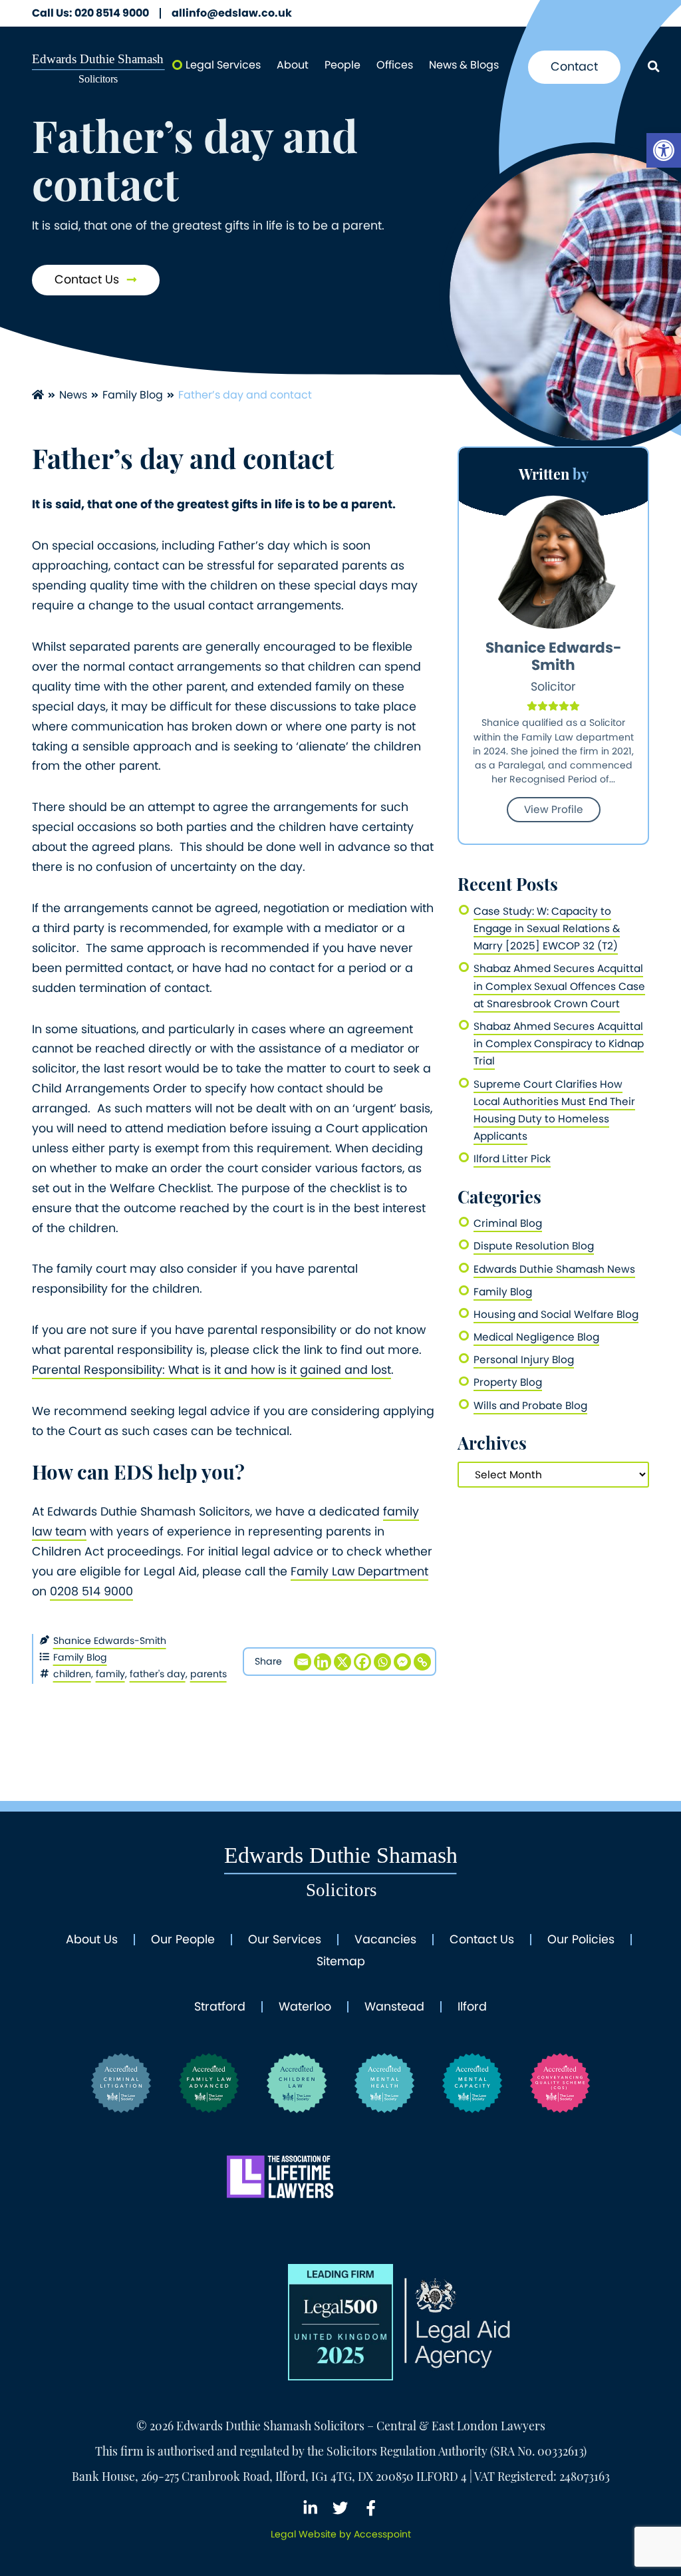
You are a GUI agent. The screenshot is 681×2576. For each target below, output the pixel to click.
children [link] (72, 1674)
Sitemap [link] (341, 1962)
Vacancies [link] (385, 1940)
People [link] (342, 65)
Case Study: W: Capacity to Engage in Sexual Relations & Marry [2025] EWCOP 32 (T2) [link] (547, 928)
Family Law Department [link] (359, 1571)
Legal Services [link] (223, 65)
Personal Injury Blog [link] (524, 1360)
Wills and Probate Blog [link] (530, 1405)
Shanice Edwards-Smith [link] (110, 1641)
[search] (653, 68)
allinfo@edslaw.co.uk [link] (232, 13)
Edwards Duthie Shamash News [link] (554, 1269)
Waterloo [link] (305, 2007)
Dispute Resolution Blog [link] (534, 1246)
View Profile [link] (554, 809)
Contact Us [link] (88, 279)
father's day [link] (158, 1674)
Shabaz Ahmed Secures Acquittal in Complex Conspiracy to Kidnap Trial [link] (559, 1044)
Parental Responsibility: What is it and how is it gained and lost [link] (211, 1370)
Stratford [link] (220, 2007)
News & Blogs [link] (464, 65)
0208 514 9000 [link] (91, 1591)
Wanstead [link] (394, 2007)
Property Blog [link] (508, 1382)
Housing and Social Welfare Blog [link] (556, 1314)
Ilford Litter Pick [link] (512, 1159)
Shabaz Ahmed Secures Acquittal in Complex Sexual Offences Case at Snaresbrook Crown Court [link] (559, 986)
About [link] (293, 65)
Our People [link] (183, 1940)
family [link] (110, 1674)
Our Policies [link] (581, 1940)
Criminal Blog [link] (508, 1223)
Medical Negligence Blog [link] (536, 1337)
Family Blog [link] (133, 395)
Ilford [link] (472, 2007)
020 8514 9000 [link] (90, 13)
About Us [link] (92, 1940)
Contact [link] (574, 67)
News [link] (73, 395)
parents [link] (208, 1674)
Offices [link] (395, 65)
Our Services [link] (285, 1940)
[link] (664, 150)
